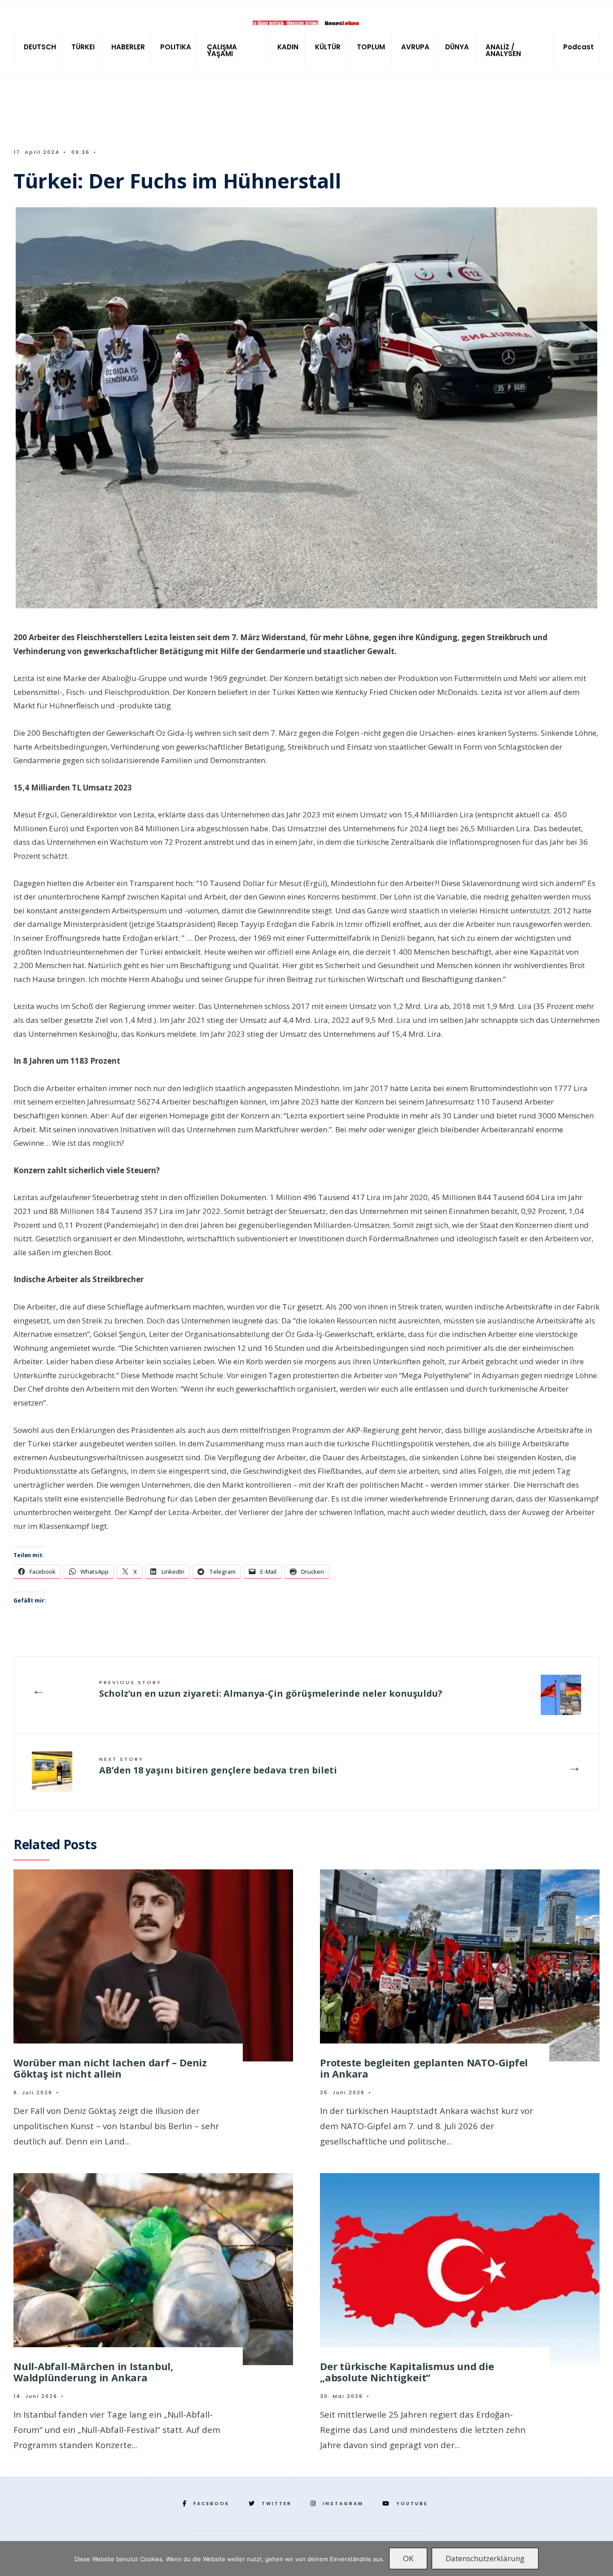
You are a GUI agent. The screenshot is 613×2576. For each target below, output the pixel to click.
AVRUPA (415, 47)
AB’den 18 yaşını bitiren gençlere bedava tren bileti (218, 1766)
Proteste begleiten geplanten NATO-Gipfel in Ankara (424, 2068)
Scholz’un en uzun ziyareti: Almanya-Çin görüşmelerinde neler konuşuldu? (271, 1689)
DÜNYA (457, 47)
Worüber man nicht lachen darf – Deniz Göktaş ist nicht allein (110, 2068)
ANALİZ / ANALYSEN (503, 50)
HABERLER (128, 47)
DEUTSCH (40, 47)
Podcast (578, 47)
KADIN (288, 47)
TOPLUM (371, 47)
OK (408, 2558)
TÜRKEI (83, 47)
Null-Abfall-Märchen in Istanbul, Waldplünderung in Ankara (93, 2372)
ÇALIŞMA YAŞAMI (222, 50)
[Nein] (602, 2559)
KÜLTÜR (328, 47)
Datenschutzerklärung (485, 2558)
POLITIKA (176, 47)
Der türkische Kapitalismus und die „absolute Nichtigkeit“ (407, 2372)
